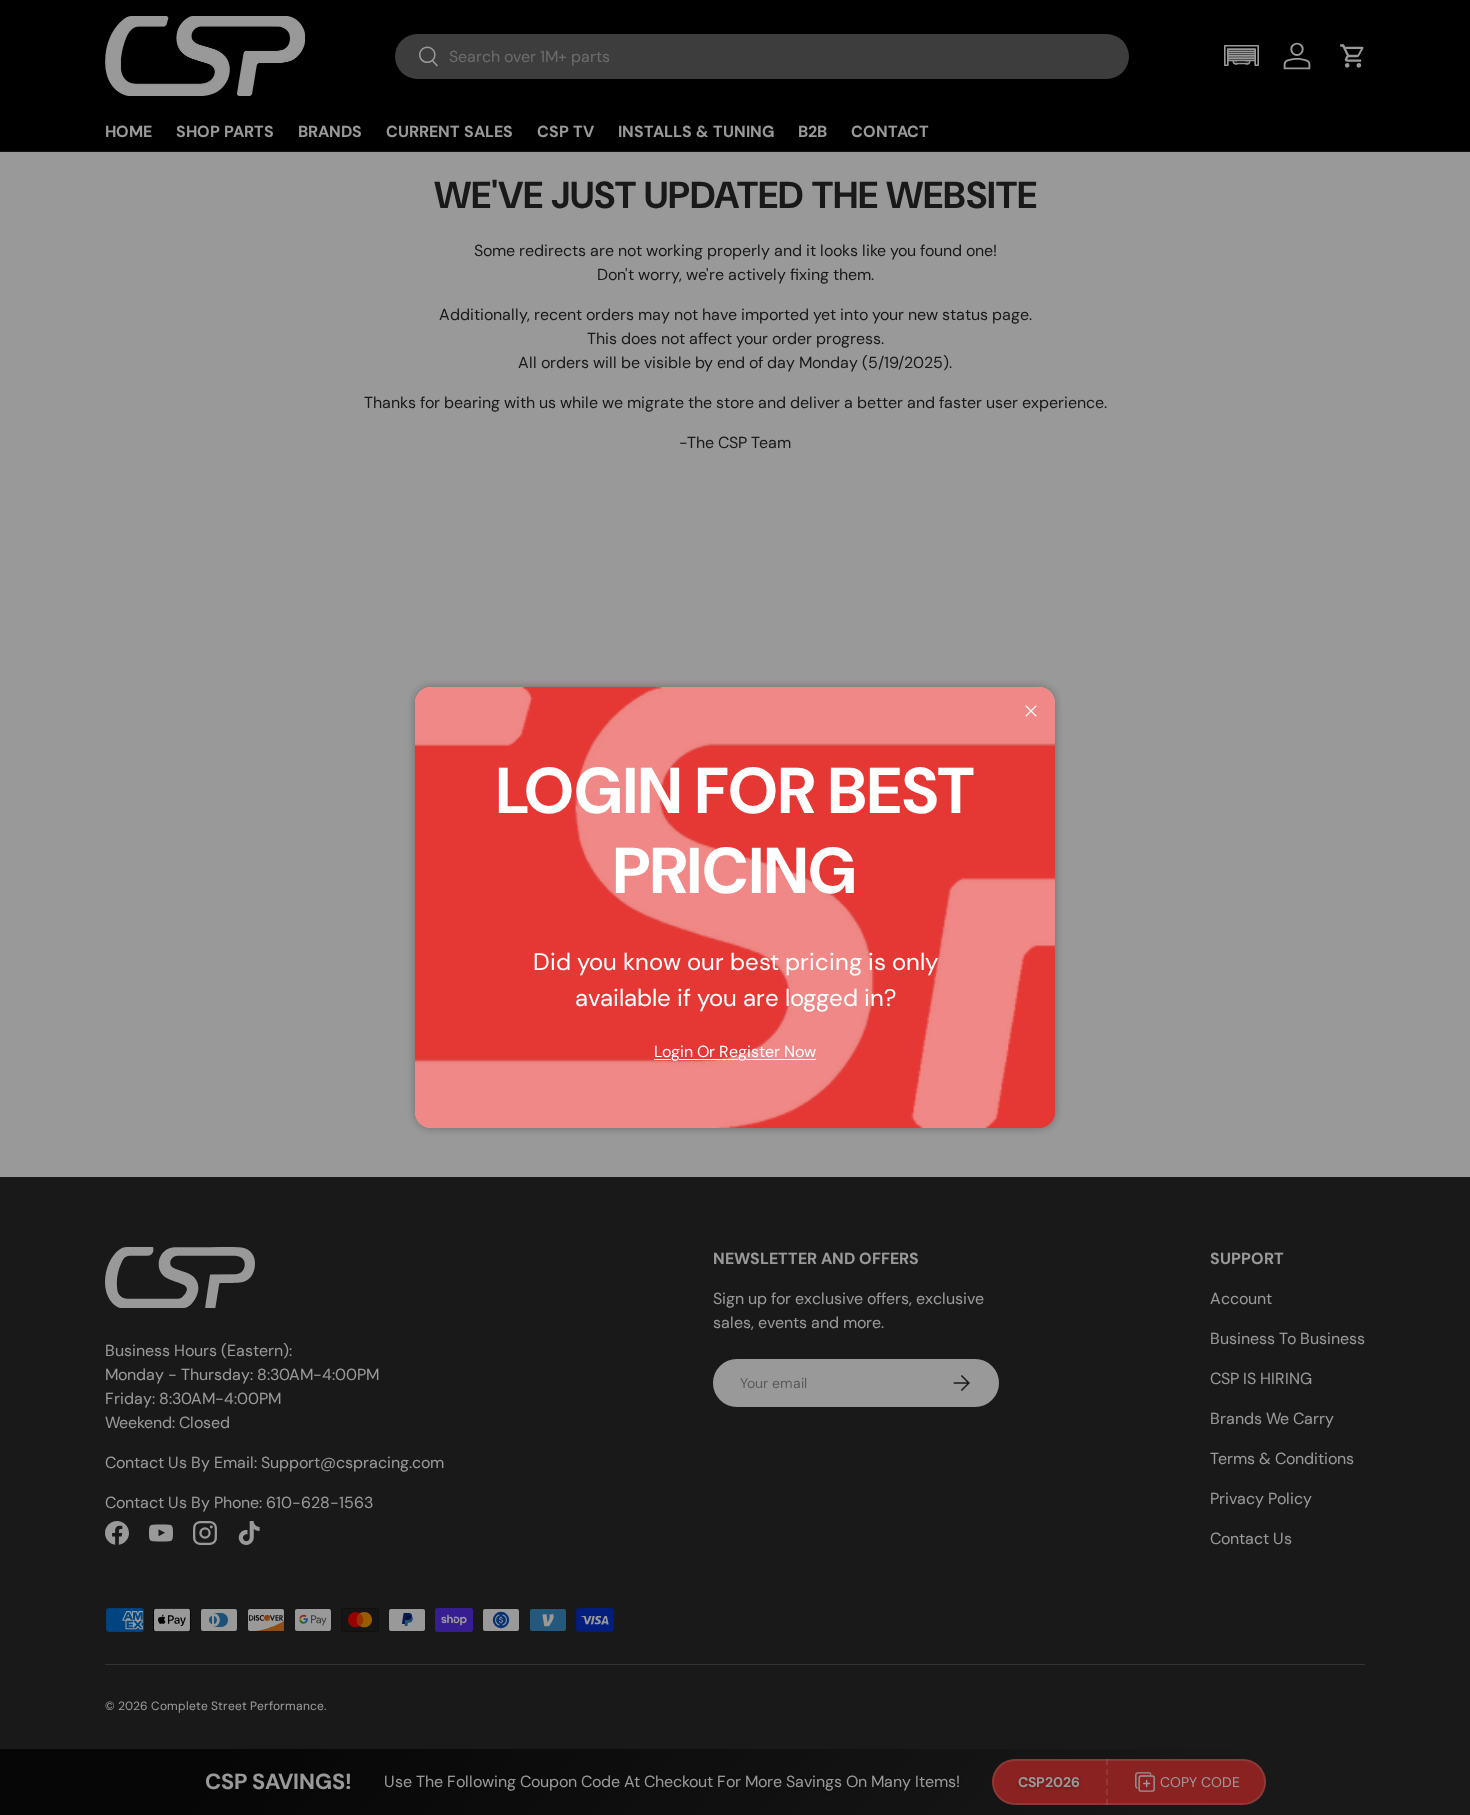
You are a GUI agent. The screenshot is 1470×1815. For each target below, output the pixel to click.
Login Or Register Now (735, 1051)
